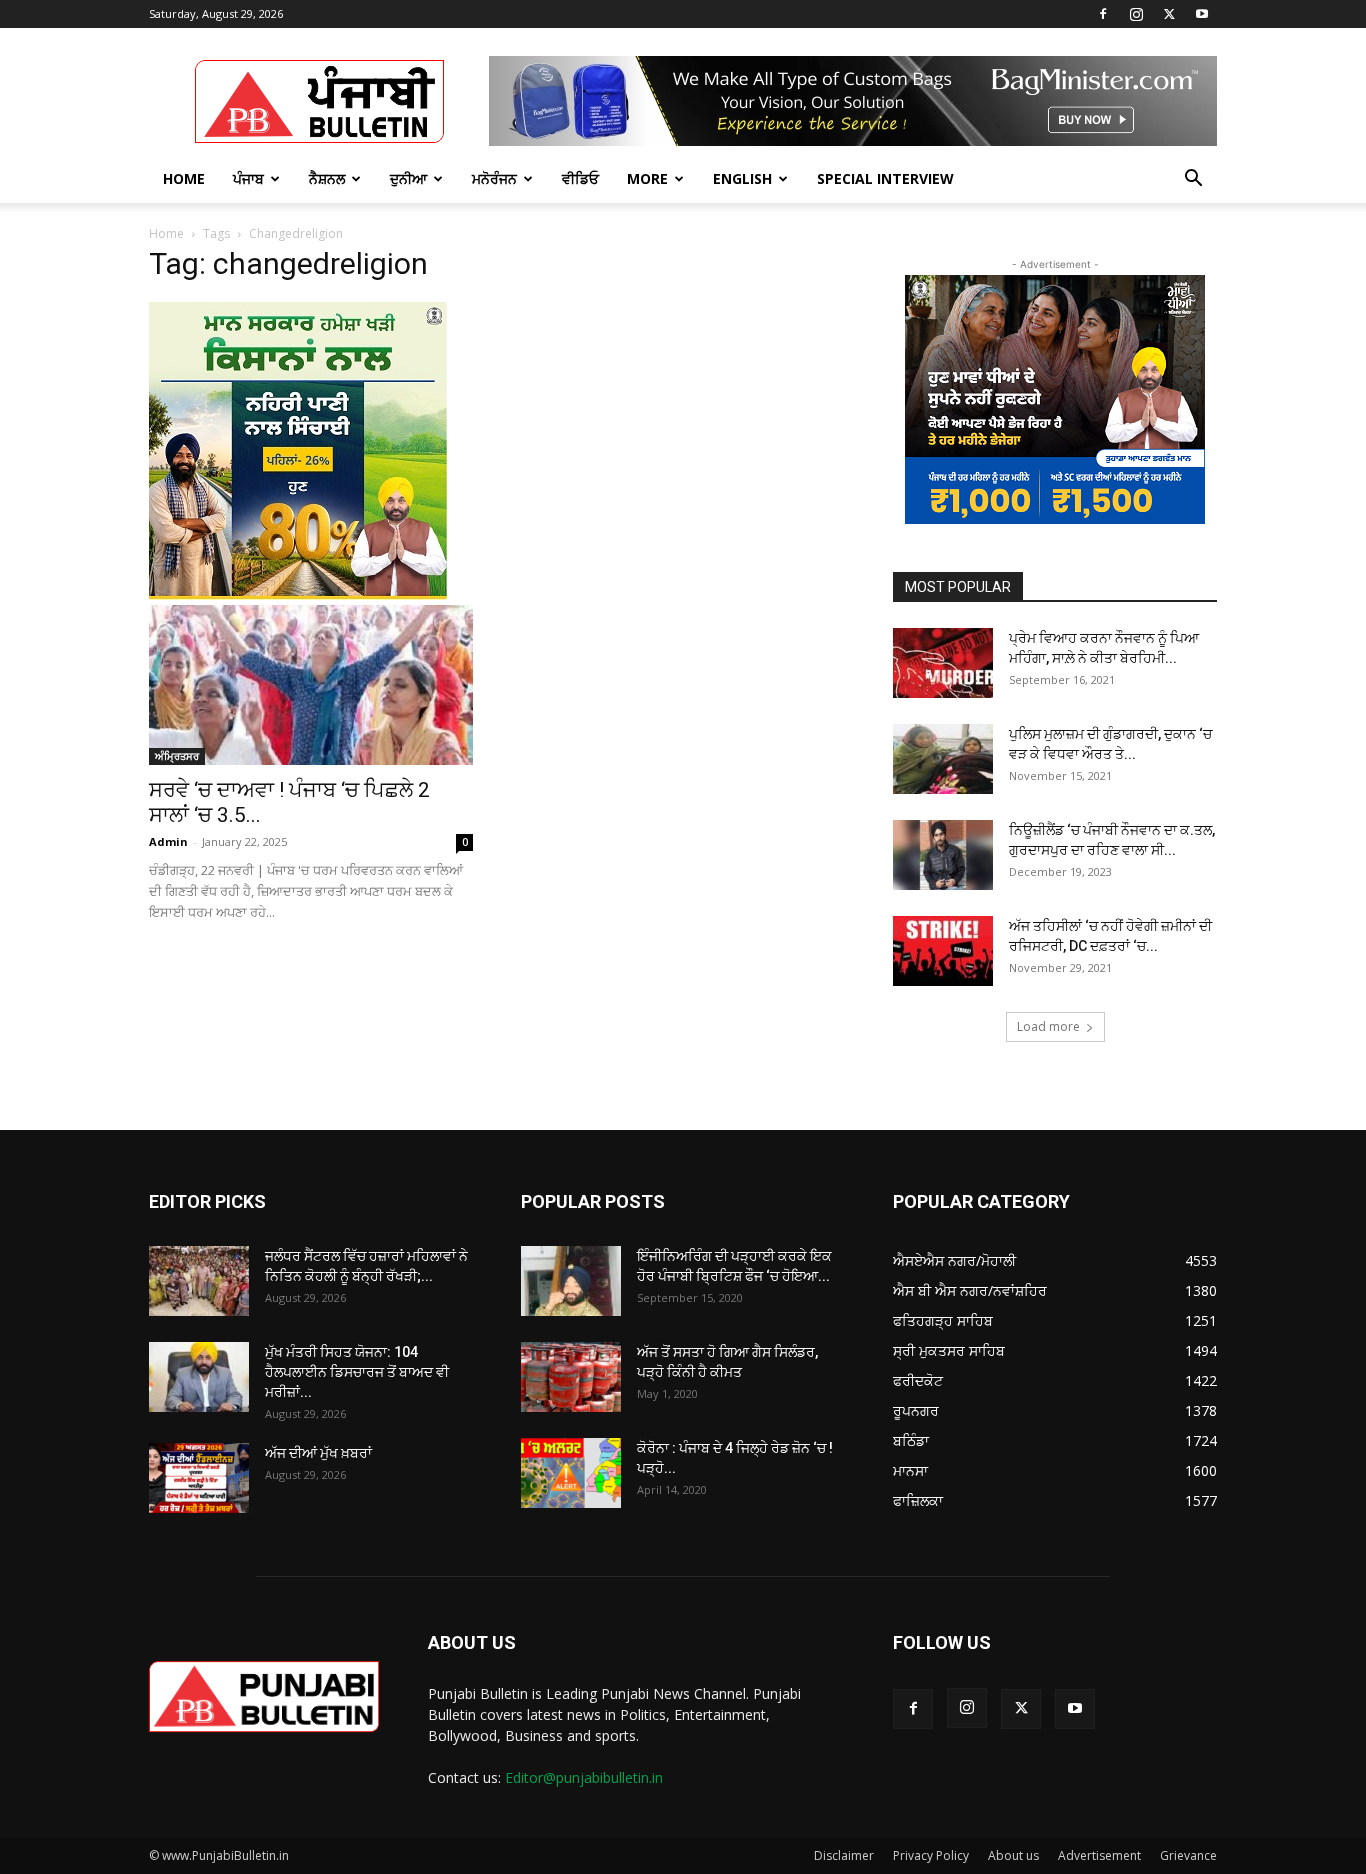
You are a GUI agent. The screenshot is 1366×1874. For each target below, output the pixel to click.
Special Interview (885, 178)
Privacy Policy (931, 1855)
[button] (1193, 180)
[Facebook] (1103, 14)
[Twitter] (1169, 14)
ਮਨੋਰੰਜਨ (494, 178)
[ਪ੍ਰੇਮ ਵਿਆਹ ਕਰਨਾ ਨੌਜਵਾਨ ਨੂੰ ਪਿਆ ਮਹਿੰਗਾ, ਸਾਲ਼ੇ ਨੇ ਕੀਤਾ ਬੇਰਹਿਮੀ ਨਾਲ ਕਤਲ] (943, 663)
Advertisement (1099, 1855)
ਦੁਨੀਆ (408, 178)
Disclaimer (844, 1855)
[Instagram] (1136, 14)
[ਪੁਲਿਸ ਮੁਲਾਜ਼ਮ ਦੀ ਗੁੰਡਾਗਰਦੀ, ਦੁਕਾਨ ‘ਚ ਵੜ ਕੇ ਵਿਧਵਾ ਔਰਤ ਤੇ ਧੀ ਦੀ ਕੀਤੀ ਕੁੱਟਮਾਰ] (943, 759)
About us (1013, 1855)
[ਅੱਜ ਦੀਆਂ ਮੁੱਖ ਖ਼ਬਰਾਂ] (199, 1478)
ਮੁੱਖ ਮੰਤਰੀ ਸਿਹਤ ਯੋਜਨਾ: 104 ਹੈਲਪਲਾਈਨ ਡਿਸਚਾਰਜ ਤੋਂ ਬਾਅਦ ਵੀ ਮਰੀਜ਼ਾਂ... (357, 1372)
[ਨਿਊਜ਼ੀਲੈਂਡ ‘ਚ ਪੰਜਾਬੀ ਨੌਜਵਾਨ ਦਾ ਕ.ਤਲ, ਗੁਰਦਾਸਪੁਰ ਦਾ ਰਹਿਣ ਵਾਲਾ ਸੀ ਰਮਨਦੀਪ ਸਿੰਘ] (943, 855)
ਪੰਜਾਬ (248, 178)
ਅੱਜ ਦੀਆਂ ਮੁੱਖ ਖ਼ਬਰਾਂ (318, 1453)
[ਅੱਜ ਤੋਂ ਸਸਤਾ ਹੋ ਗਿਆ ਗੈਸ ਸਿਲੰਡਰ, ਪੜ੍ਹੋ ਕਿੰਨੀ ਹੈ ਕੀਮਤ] (571, 1377)
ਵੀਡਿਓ (580, 178)
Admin (168, 841)
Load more (1048, 1026)
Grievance (1188, 1855)
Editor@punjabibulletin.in (584, 1777)
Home (184, 178)
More (647, 178)
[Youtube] (1202, 14)
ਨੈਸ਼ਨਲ (327, 178)
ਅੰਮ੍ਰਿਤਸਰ (177, 756)
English (742, 178)
